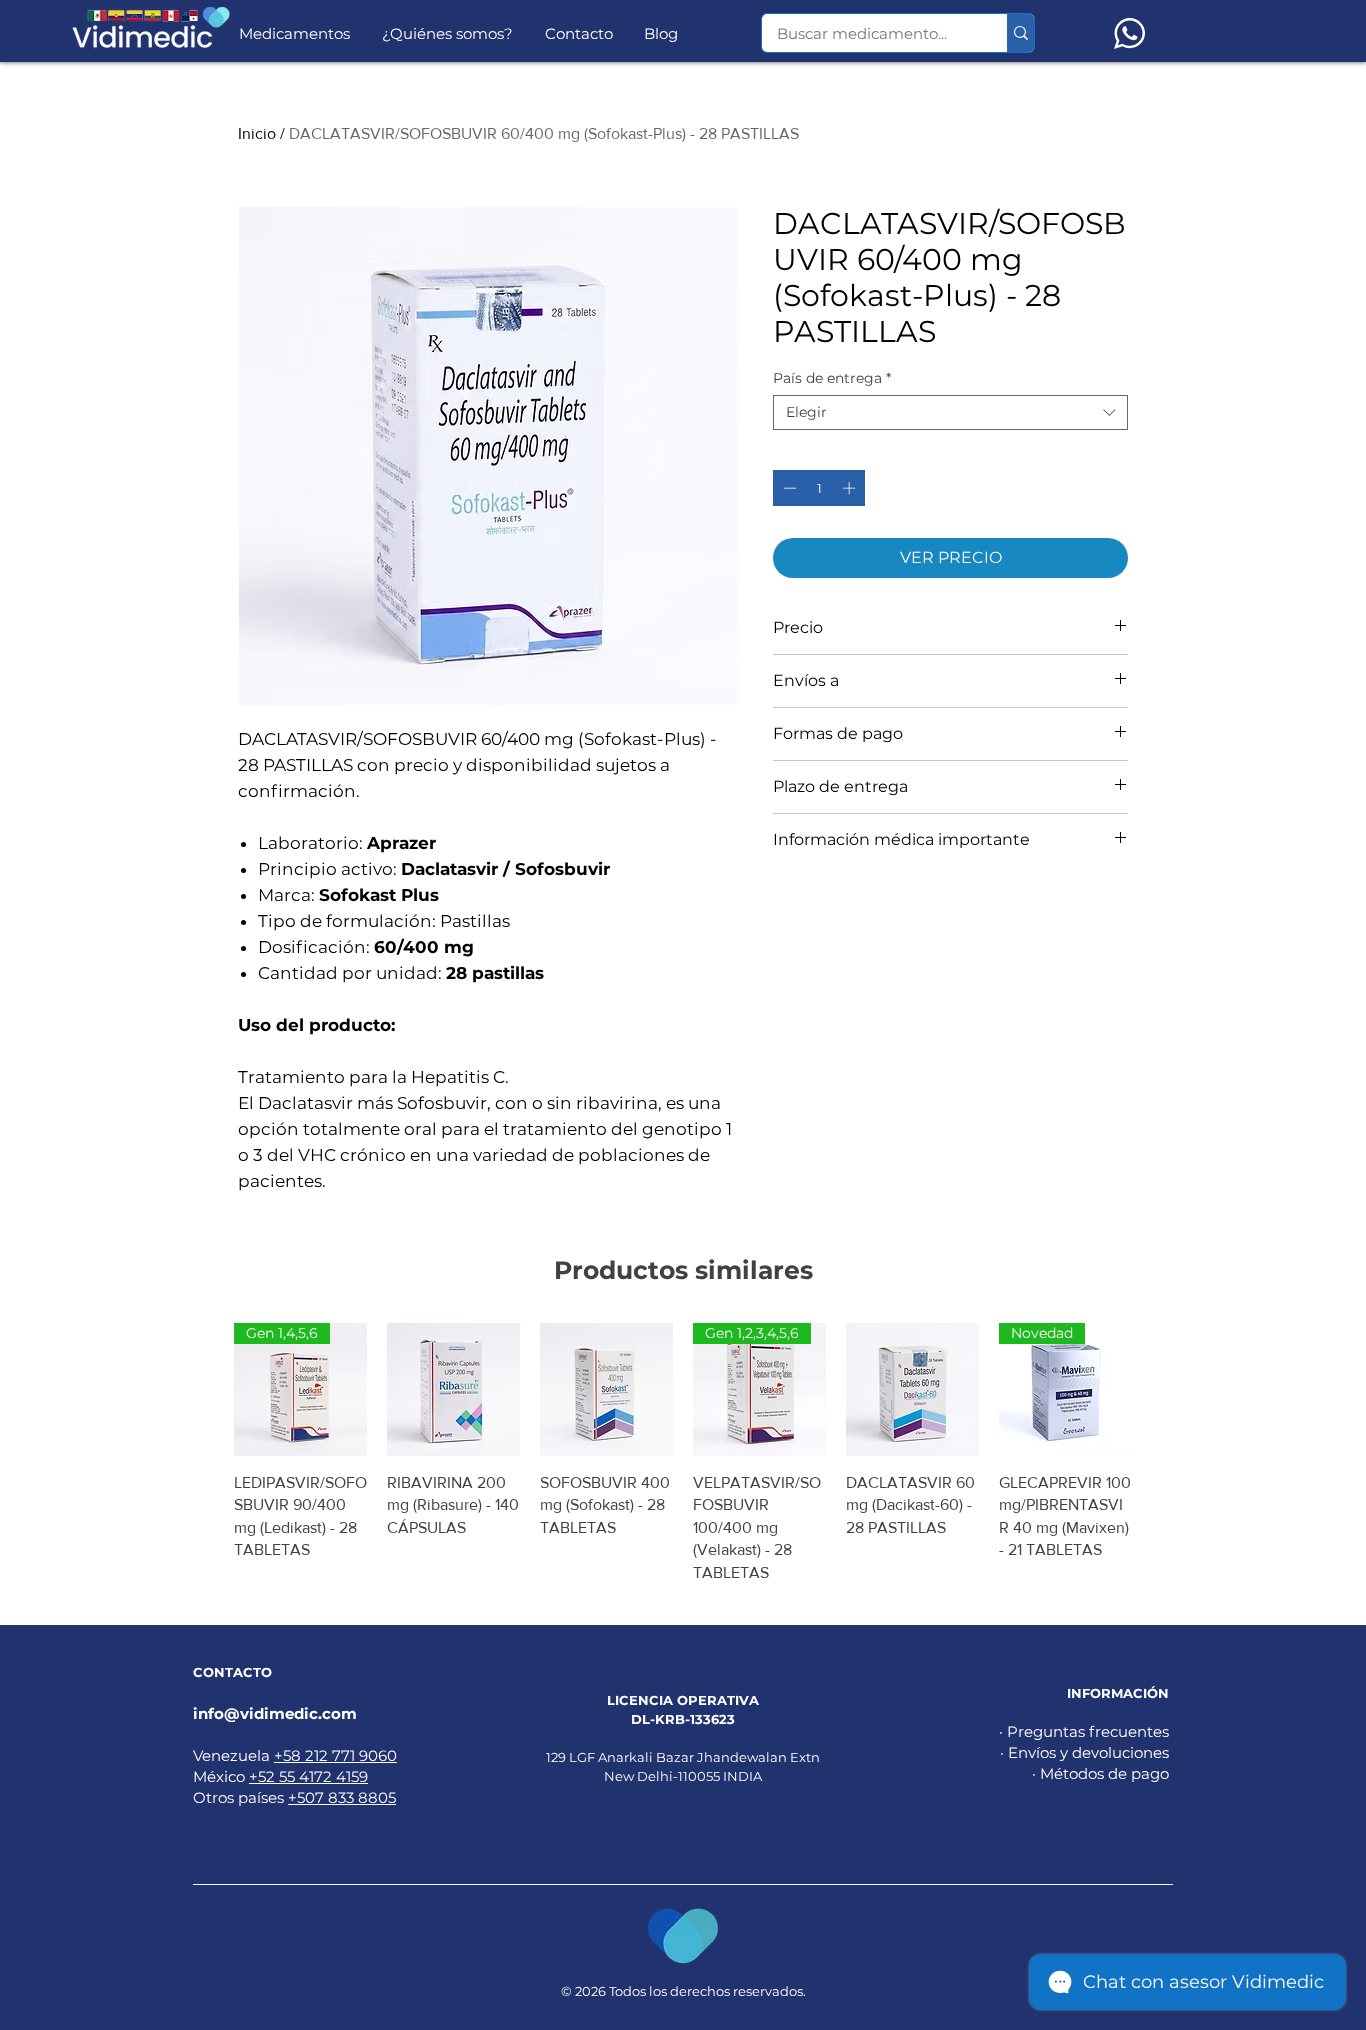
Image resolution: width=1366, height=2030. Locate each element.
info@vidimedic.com (275, 1713)
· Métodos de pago (1100, 1773)
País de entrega (832, 378)
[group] (683, 1453)
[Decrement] (788, 488)
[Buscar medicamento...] (1020, 33)
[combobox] (950, 412)
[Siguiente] (1161, 1389)
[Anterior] (205, 1389)
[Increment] (851, 488)
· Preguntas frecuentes (1084, 1731)
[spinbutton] (819, 488)
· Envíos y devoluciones (1084, 1752)
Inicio (257, 133)
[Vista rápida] (453, 1389)
